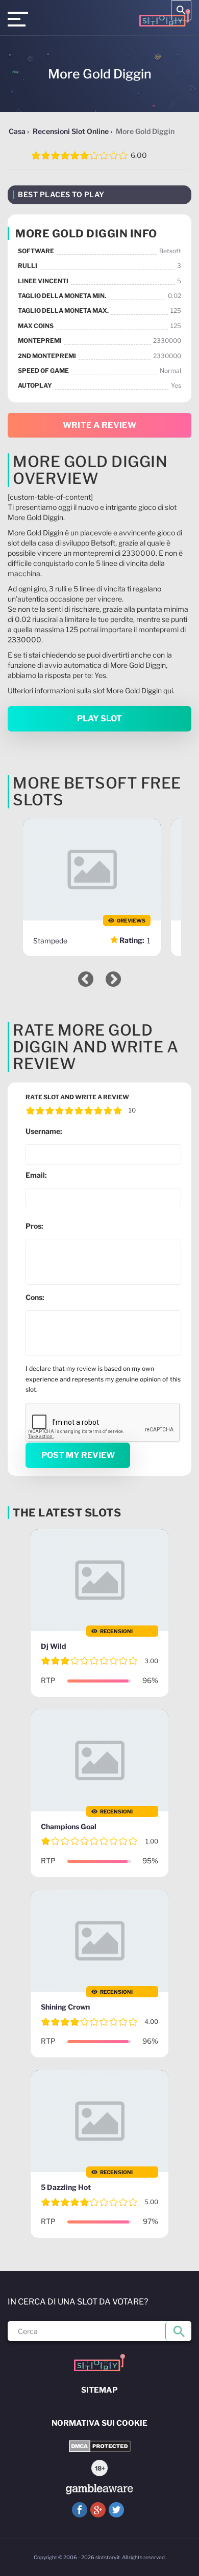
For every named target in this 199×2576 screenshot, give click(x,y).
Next (113, 979)
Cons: (35, 1297)
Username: (44, 1131)
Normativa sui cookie (99, 2423)
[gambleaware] (99, 2489)
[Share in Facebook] (80, 2510)
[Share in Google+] (98, 2510)
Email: (36, 1175)
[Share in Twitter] (116, 2510)
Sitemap (99, 2390)
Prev (86, 979)
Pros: (34, 1226)
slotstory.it (108, 2557)
